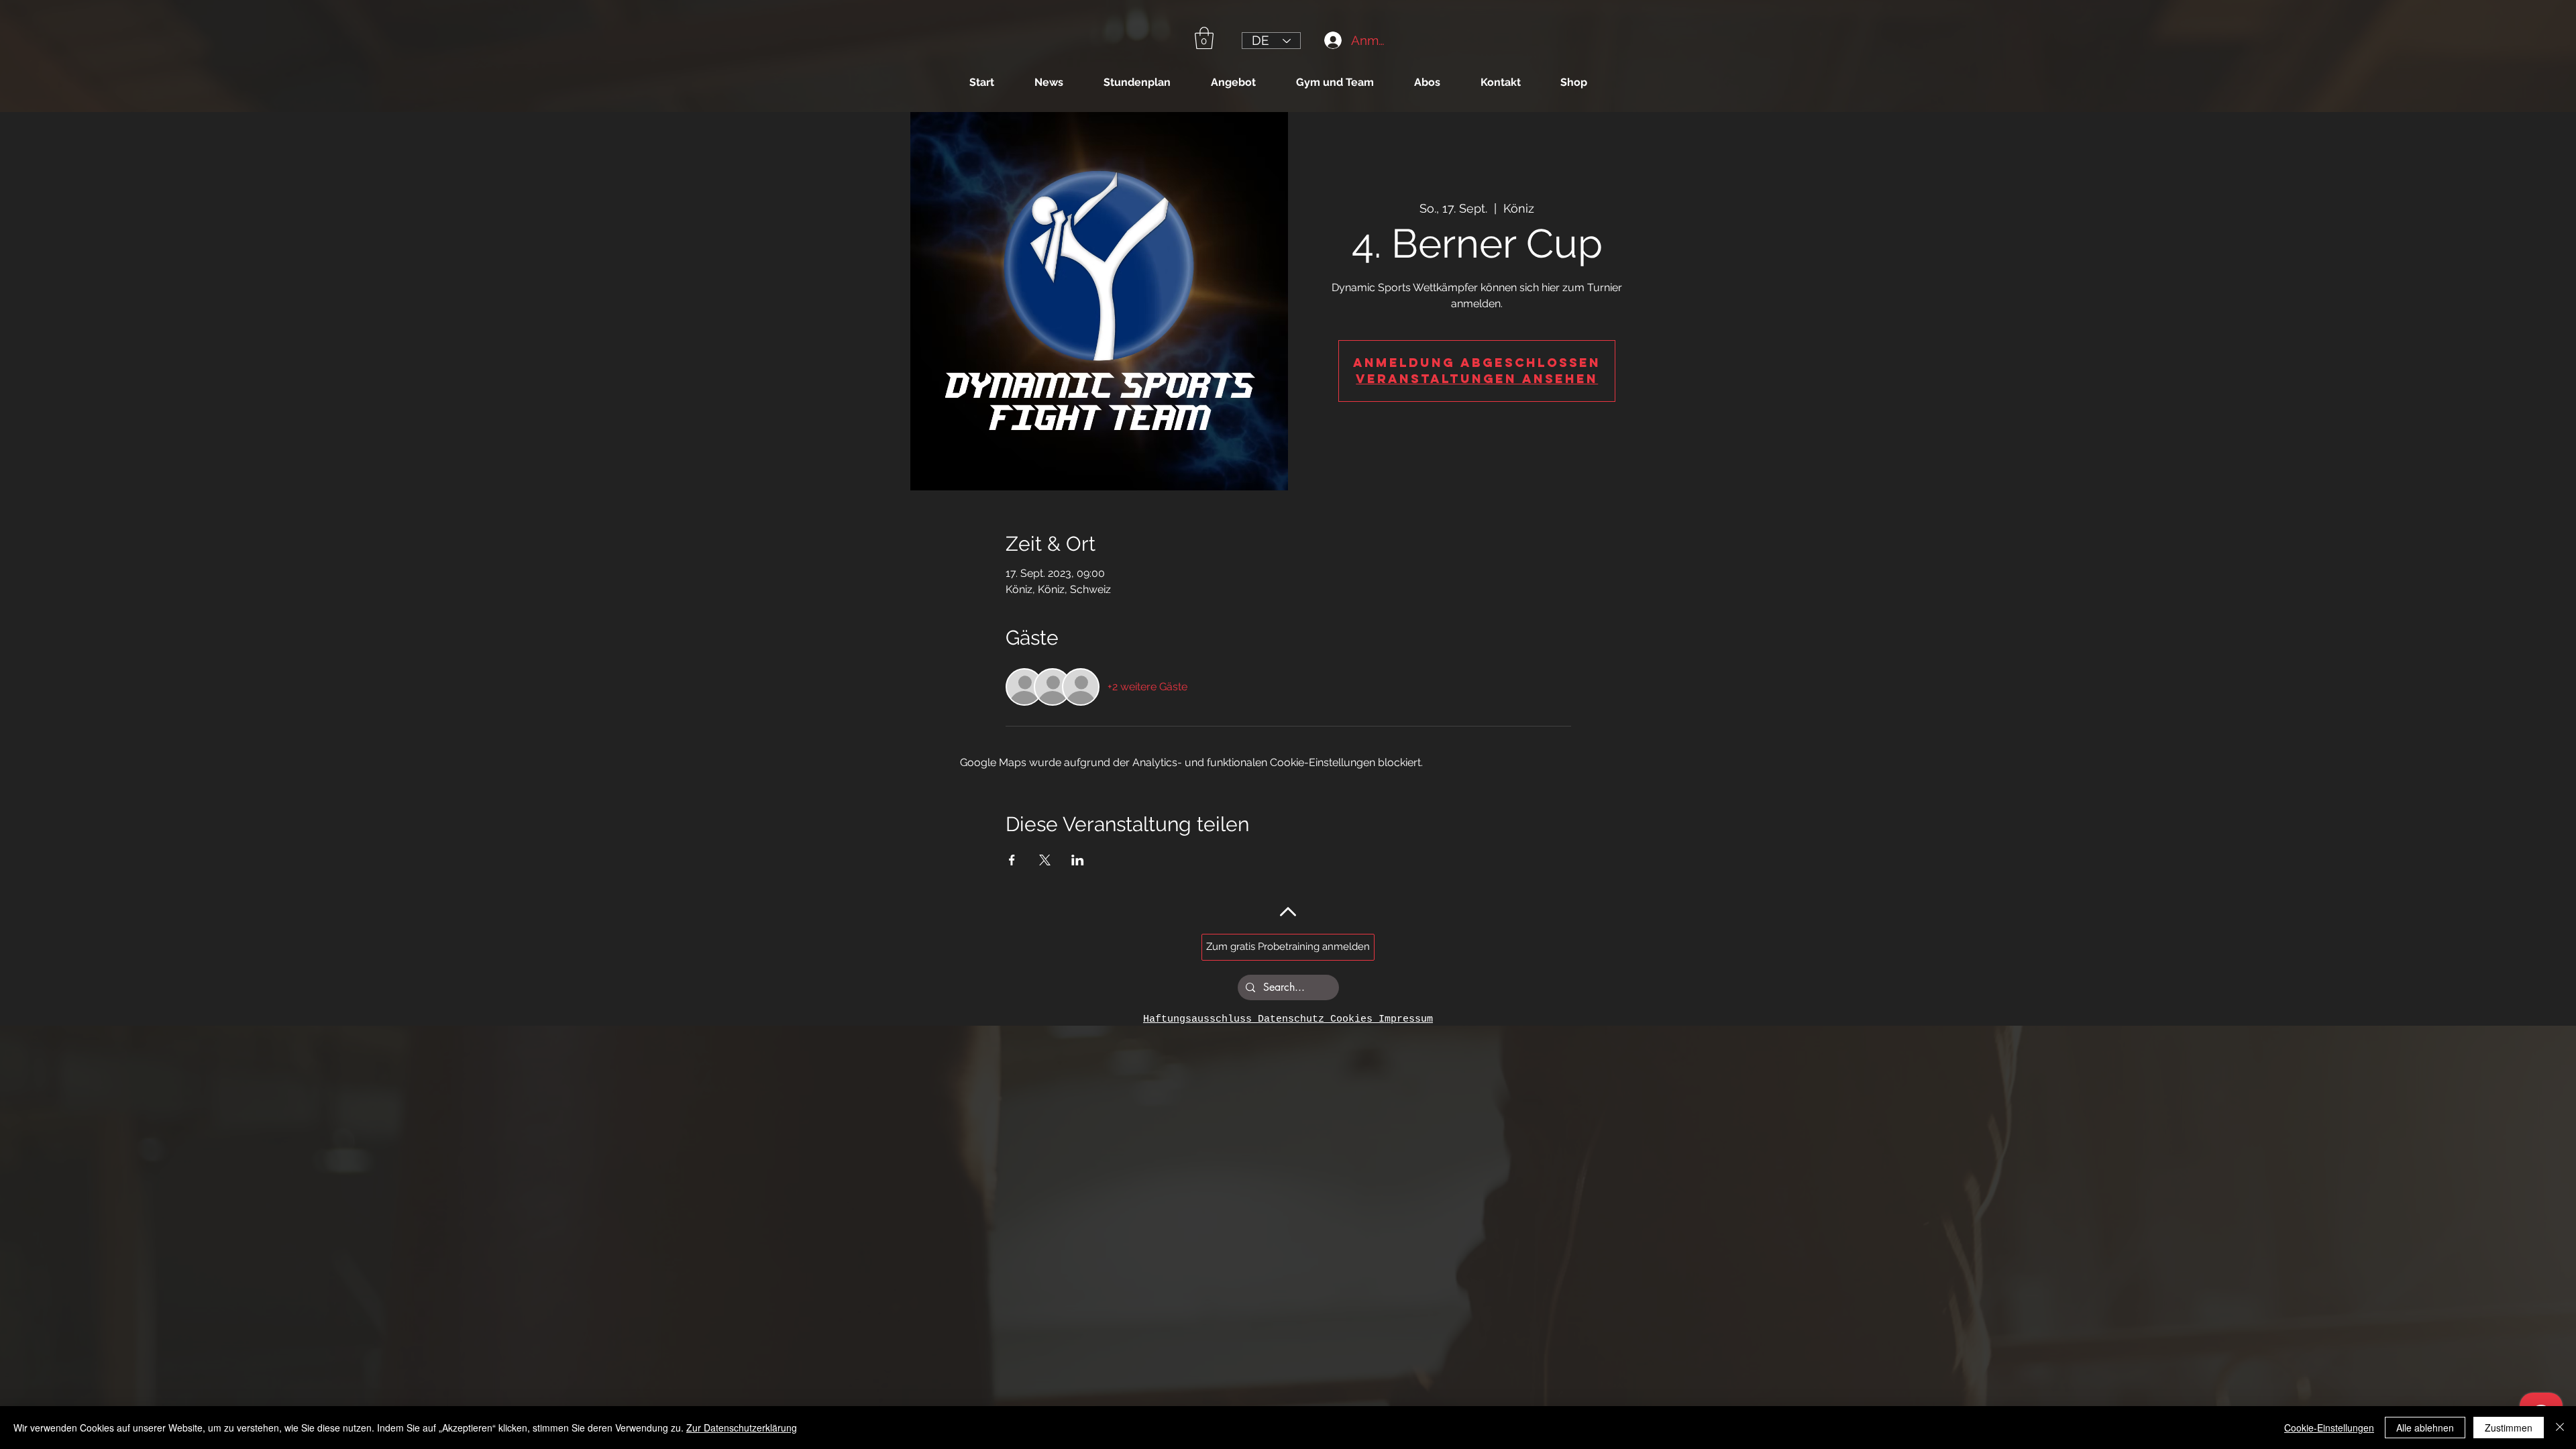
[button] (1204, 38)
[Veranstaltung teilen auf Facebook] (1012, 860)
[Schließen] (2560, 1428)
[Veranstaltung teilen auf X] (1045, 860)
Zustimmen (2509, 1428)
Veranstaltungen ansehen (1477, 379)
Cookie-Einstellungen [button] (2329, 1428)
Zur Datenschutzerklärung (742, 1428)
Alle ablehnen (2425, 1428)
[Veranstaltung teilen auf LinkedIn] (1078, 860)
